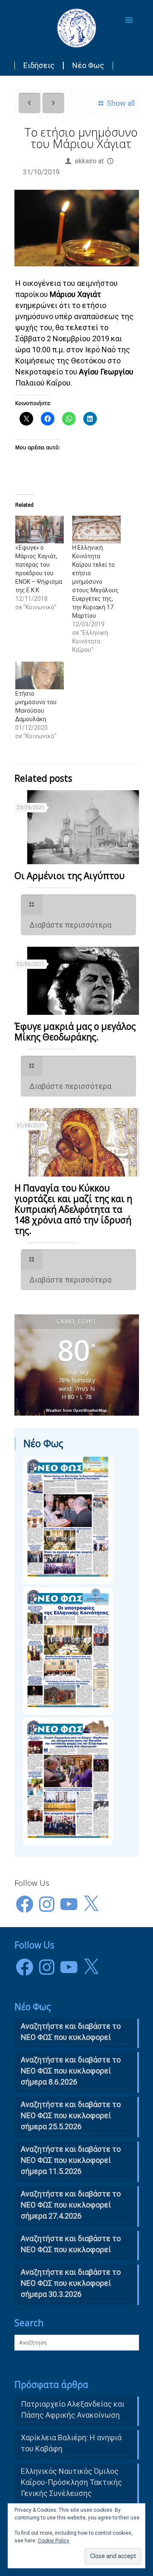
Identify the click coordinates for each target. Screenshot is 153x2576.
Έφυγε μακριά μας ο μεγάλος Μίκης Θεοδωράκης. (75, 1032)
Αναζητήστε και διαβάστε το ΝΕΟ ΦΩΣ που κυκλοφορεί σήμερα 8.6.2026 (71, 2071)
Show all (120, 103)
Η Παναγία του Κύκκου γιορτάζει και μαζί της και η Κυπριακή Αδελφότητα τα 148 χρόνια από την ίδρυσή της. (73, 1209)
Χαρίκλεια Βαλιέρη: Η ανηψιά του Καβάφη (71, 2443)
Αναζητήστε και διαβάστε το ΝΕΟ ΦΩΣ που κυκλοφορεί (71, 2244)
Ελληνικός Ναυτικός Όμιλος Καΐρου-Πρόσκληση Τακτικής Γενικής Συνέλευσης (71, 2482)
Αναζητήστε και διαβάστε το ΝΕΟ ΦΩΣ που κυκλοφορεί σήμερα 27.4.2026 (71, 2205)
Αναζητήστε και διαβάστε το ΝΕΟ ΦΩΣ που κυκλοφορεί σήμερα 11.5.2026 (71, 2160)
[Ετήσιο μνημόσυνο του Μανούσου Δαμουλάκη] (40, 675)
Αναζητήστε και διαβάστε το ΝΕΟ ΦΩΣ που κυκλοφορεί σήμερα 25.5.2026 (71, 2115)
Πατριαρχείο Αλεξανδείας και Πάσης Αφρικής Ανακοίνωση (73, 2409)
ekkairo (86, 161)
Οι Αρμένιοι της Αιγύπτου (69, 876)
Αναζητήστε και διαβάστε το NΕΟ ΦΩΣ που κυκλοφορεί (71, 2032)
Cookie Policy (54, 2541)
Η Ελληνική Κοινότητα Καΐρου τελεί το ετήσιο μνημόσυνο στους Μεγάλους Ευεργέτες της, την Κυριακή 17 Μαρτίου (95, 582)
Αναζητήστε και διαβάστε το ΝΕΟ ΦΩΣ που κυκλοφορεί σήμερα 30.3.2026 (71, 2283)
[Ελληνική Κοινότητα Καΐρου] (77, 28)
